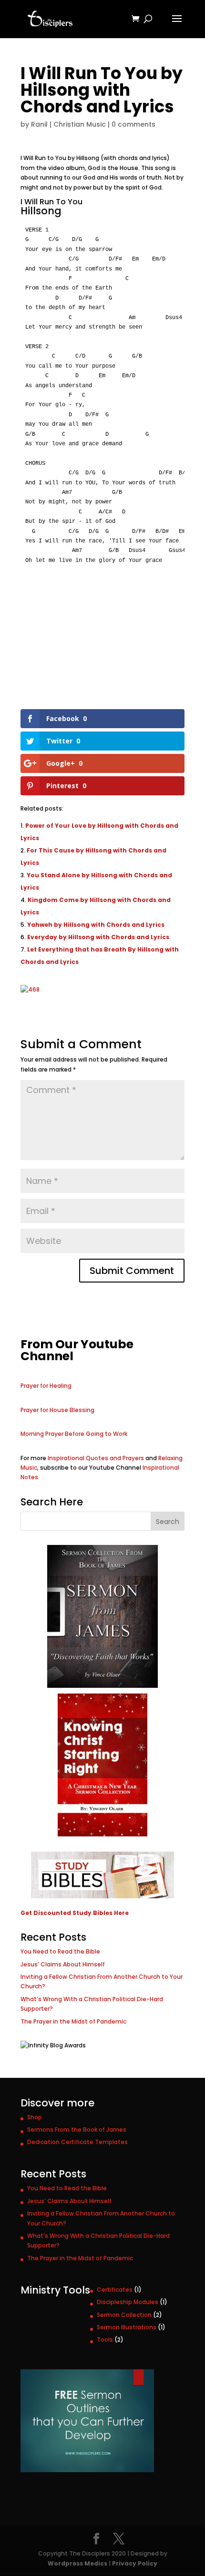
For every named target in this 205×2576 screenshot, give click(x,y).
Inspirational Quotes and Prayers (96, 1458)
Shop (35, 2117)
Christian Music (80, 124)
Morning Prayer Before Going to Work (74, 1434)
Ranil (39, 124)
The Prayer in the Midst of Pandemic (73, 2021)
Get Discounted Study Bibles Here (75, 1913)
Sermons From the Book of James (77, 2130)
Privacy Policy (135, 2563)
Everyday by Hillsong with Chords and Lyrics (98, 937)
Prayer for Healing (46, 1386)
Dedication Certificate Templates (77, 2142)
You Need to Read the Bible (60, 1951)
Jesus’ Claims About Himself (63, 1964)
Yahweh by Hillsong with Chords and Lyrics (96, 925)
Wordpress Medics (77, 2563)
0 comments (133, 124)
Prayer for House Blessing (57, 1410)
